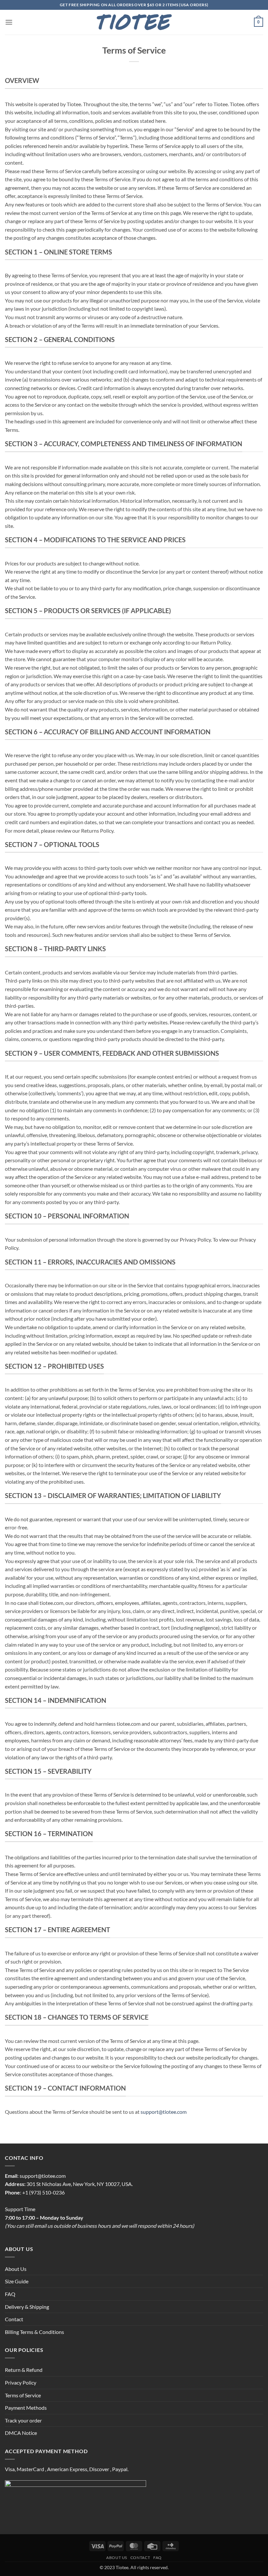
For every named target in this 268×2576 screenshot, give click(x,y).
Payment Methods (26, 2408)
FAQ (10, 2294)
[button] (9, 22)
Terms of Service (23, 2395)
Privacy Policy (21, 2382)
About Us (16, 2269)
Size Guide (17, 2281)
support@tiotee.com (164, 2112)
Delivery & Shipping (27, 2307)
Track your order (23, 2420)
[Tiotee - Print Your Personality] (134, 22)
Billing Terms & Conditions (34, 2332)
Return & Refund (24, 2370)
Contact (14, 2319)
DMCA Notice (21, 2433)
